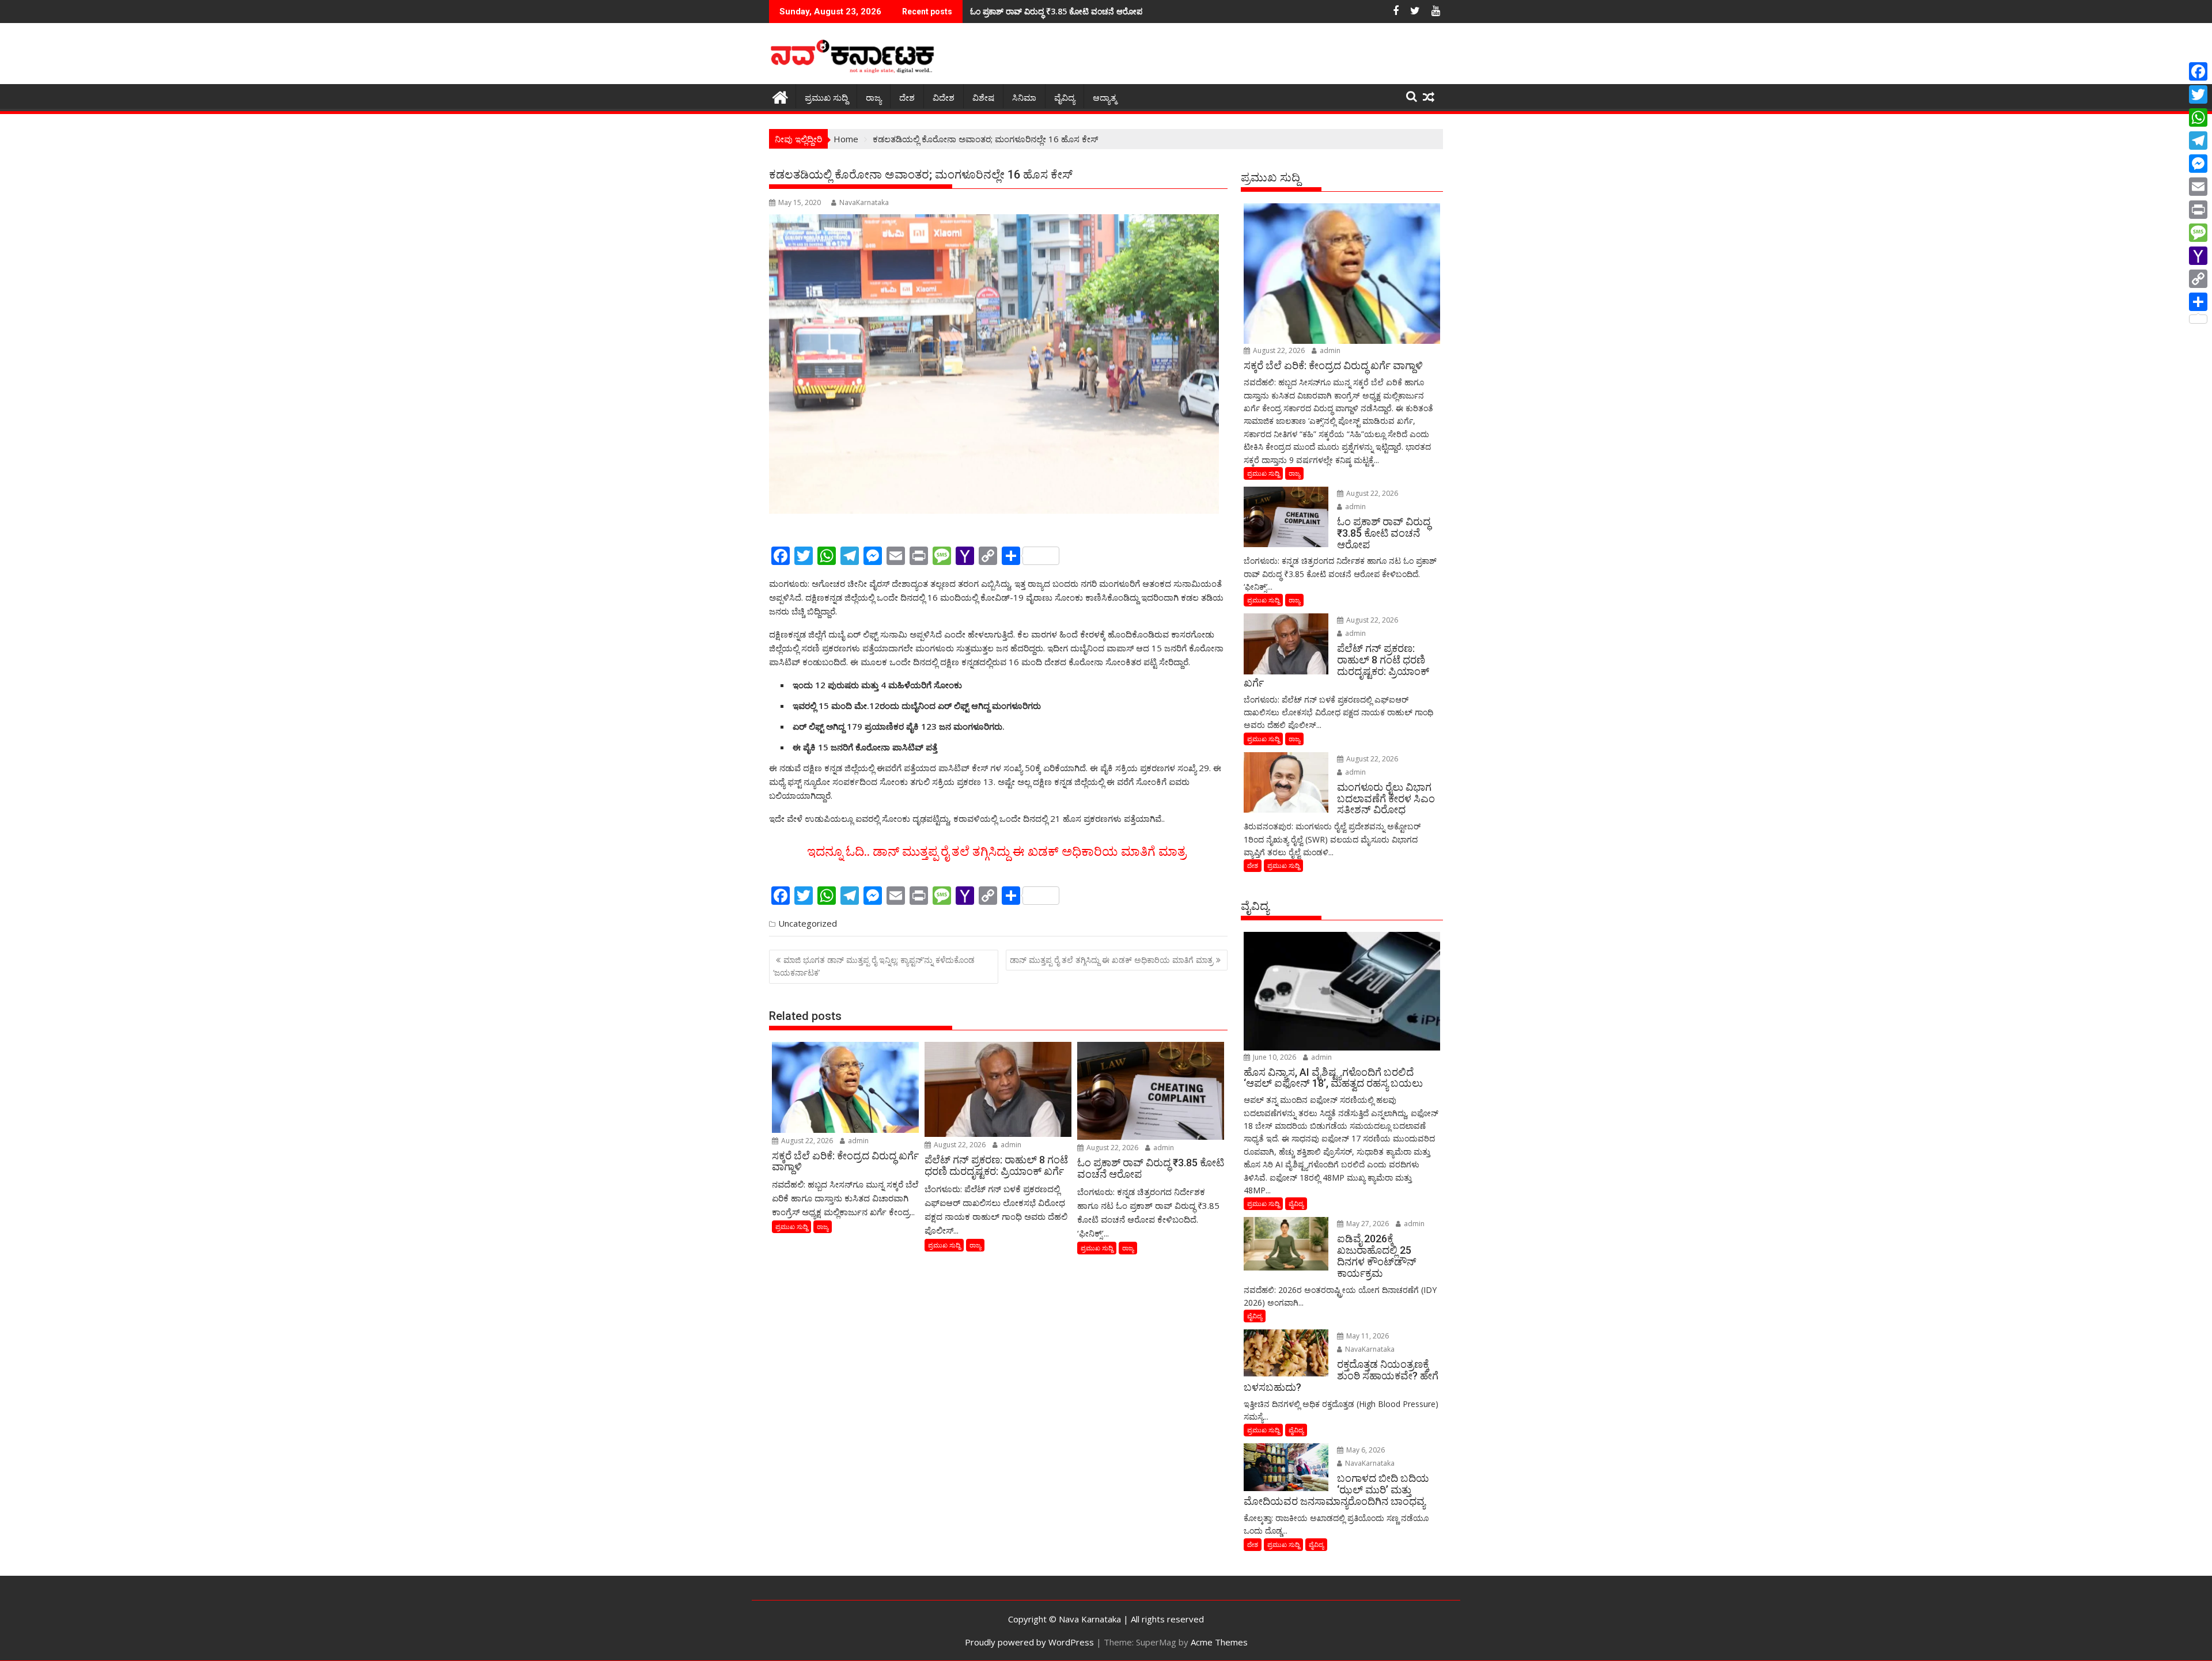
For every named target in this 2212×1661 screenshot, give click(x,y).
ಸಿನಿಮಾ (1024, 98)
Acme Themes (1219, 1642)
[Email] (2198, 187)
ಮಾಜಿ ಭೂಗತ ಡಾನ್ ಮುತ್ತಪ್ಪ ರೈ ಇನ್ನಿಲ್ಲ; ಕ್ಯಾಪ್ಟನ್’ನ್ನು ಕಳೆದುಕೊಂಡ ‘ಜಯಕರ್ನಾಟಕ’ (874, 966)
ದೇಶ (907, 98)
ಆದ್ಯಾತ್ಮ (1105, 98)
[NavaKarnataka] (780, 96)
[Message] (2198, 233)
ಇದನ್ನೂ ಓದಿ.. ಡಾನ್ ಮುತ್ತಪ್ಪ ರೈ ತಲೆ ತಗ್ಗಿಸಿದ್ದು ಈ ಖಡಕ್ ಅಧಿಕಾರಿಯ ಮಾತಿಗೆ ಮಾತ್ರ (998, 852)
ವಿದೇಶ (944, 98)
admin (857, 1141)
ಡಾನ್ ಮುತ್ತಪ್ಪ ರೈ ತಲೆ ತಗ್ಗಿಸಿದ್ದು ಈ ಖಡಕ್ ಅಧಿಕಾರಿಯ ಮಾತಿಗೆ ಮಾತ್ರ (1111, 960)
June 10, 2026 (1274, 1057)
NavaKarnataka (864, 202)
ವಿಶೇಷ (983, 98)
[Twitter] (2198, 94)
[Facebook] (2198, 71)
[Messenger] (2198, 164)
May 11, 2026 (1367, 1336)
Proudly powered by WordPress (1029, 1642)
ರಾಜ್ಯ (874, 98)
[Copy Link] (2198, 279)
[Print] (2198, 210)
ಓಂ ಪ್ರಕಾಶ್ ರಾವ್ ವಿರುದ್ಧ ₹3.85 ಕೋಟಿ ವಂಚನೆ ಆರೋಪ (1056, 11)
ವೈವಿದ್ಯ (1065, 98)
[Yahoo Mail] (2198, 256)
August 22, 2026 (806, 1141)
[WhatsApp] (2198, 117)
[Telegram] (2198, 141)
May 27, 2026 (1367, 1224)
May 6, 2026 (1365, 1450)
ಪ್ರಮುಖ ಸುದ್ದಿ (826, 98)
